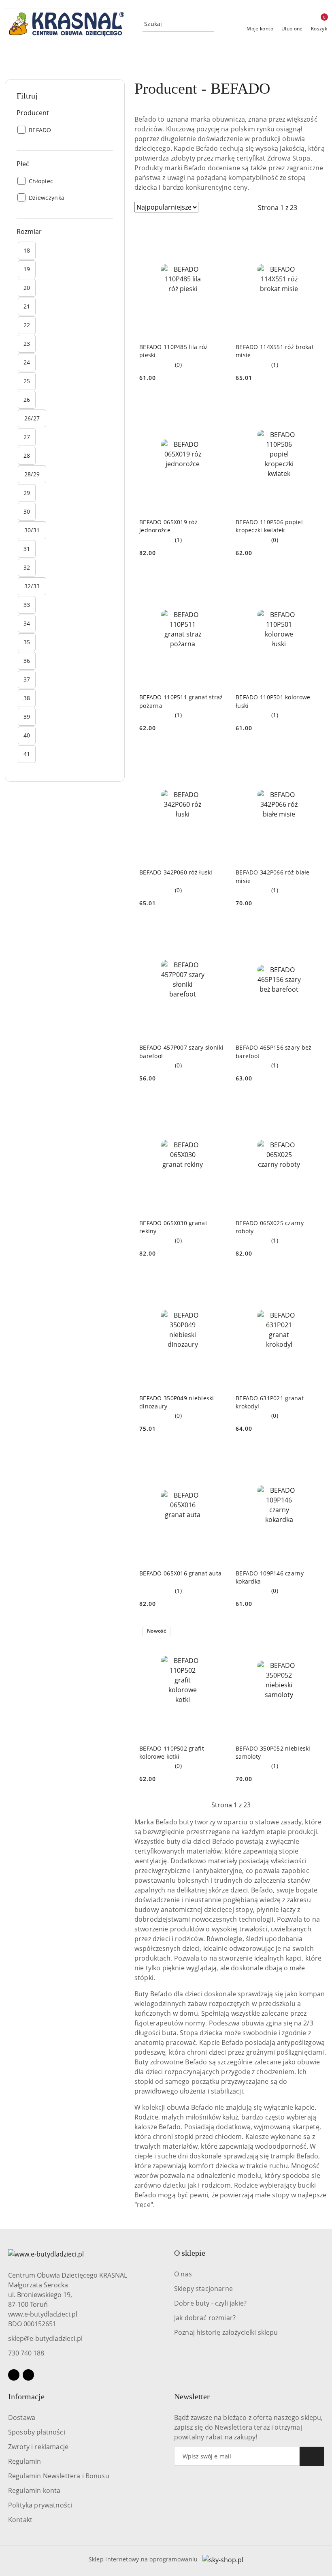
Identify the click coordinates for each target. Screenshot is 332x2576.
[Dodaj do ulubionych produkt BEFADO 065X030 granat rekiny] (217, 1106)
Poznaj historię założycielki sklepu (226, 2332)
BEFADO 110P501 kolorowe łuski (273, 701)
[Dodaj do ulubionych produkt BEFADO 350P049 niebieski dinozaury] (217, 1282)
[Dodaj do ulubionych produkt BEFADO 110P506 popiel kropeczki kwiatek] (313, 406)
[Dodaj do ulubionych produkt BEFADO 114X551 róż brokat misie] (313, 231)
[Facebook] (14, 2375)
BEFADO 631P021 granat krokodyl (270, 1402)
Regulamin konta (34, 2490)
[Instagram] (28, 2375)
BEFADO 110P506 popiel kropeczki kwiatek (269, 526)
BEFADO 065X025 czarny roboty (270, 1227)
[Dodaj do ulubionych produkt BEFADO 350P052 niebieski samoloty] (313, 1632)
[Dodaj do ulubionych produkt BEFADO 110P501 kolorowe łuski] (313, 581)
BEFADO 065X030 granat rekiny (173, 1227)
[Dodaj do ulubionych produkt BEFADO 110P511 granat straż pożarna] (217, 581)
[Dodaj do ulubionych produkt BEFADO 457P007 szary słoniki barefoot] (217, 931)
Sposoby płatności (37, 2432)
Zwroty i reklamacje (38, 2447)
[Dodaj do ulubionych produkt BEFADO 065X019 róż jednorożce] (217, 406)
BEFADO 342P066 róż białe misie (273, 876)
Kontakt (20, 2520)
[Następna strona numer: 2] (321, 208)
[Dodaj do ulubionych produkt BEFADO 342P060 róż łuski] (217, 756)
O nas (183, 2274)
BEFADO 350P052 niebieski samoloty (273, 1752)
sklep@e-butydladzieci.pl (45, 2338)
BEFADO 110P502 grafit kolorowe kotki (172, 1752)
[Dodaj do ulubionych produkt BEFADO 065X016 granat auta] (217, 1457)
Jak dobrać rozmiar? (205, 2318)
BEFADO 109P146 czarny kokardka (270, 1577)
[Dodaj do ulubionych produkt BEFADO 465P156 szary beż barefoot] (313, 931)
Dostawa (22, 2417)
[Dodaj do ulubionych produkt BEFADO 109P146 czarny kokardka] (313, 1457)
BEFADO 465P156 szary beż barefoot (274, 1051)
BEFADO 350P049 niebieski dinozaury (177, 1402)
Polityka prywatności (40, 2505)
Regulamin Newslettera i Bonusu (59, 2476)
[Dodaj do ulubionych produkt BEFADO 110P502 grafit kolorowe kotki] (217, 1632)
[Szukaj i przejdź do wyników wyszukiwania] (209, 24)
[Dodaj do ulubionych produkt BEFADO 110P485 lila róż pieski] (217, 231)
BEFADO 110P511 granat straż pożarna (181, 701)
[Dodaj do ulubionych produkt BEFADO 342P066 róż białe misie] (313, 756)
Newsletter (192, 2396)
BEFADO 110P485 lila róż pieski (173, 351)
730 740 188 (26, 2353)
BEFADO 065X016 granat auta (180, 1573)
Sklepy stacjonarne (203, 2289)
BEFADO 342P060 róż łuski (176, 872)
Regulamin (24, 2461)
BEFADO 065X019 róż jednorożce (168, 526)
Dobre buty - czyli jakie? (210, 2303)
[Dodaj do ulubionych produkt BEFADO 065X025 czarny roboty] (313, 1106)
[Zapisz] (312, 2456)
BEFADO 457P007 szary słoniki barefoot (181, 1051)
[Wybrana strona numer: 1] (277, 208)
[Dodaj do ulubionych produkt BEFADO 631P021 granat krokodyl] (313, 1282)
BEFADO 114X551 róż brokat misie (275, 351)
